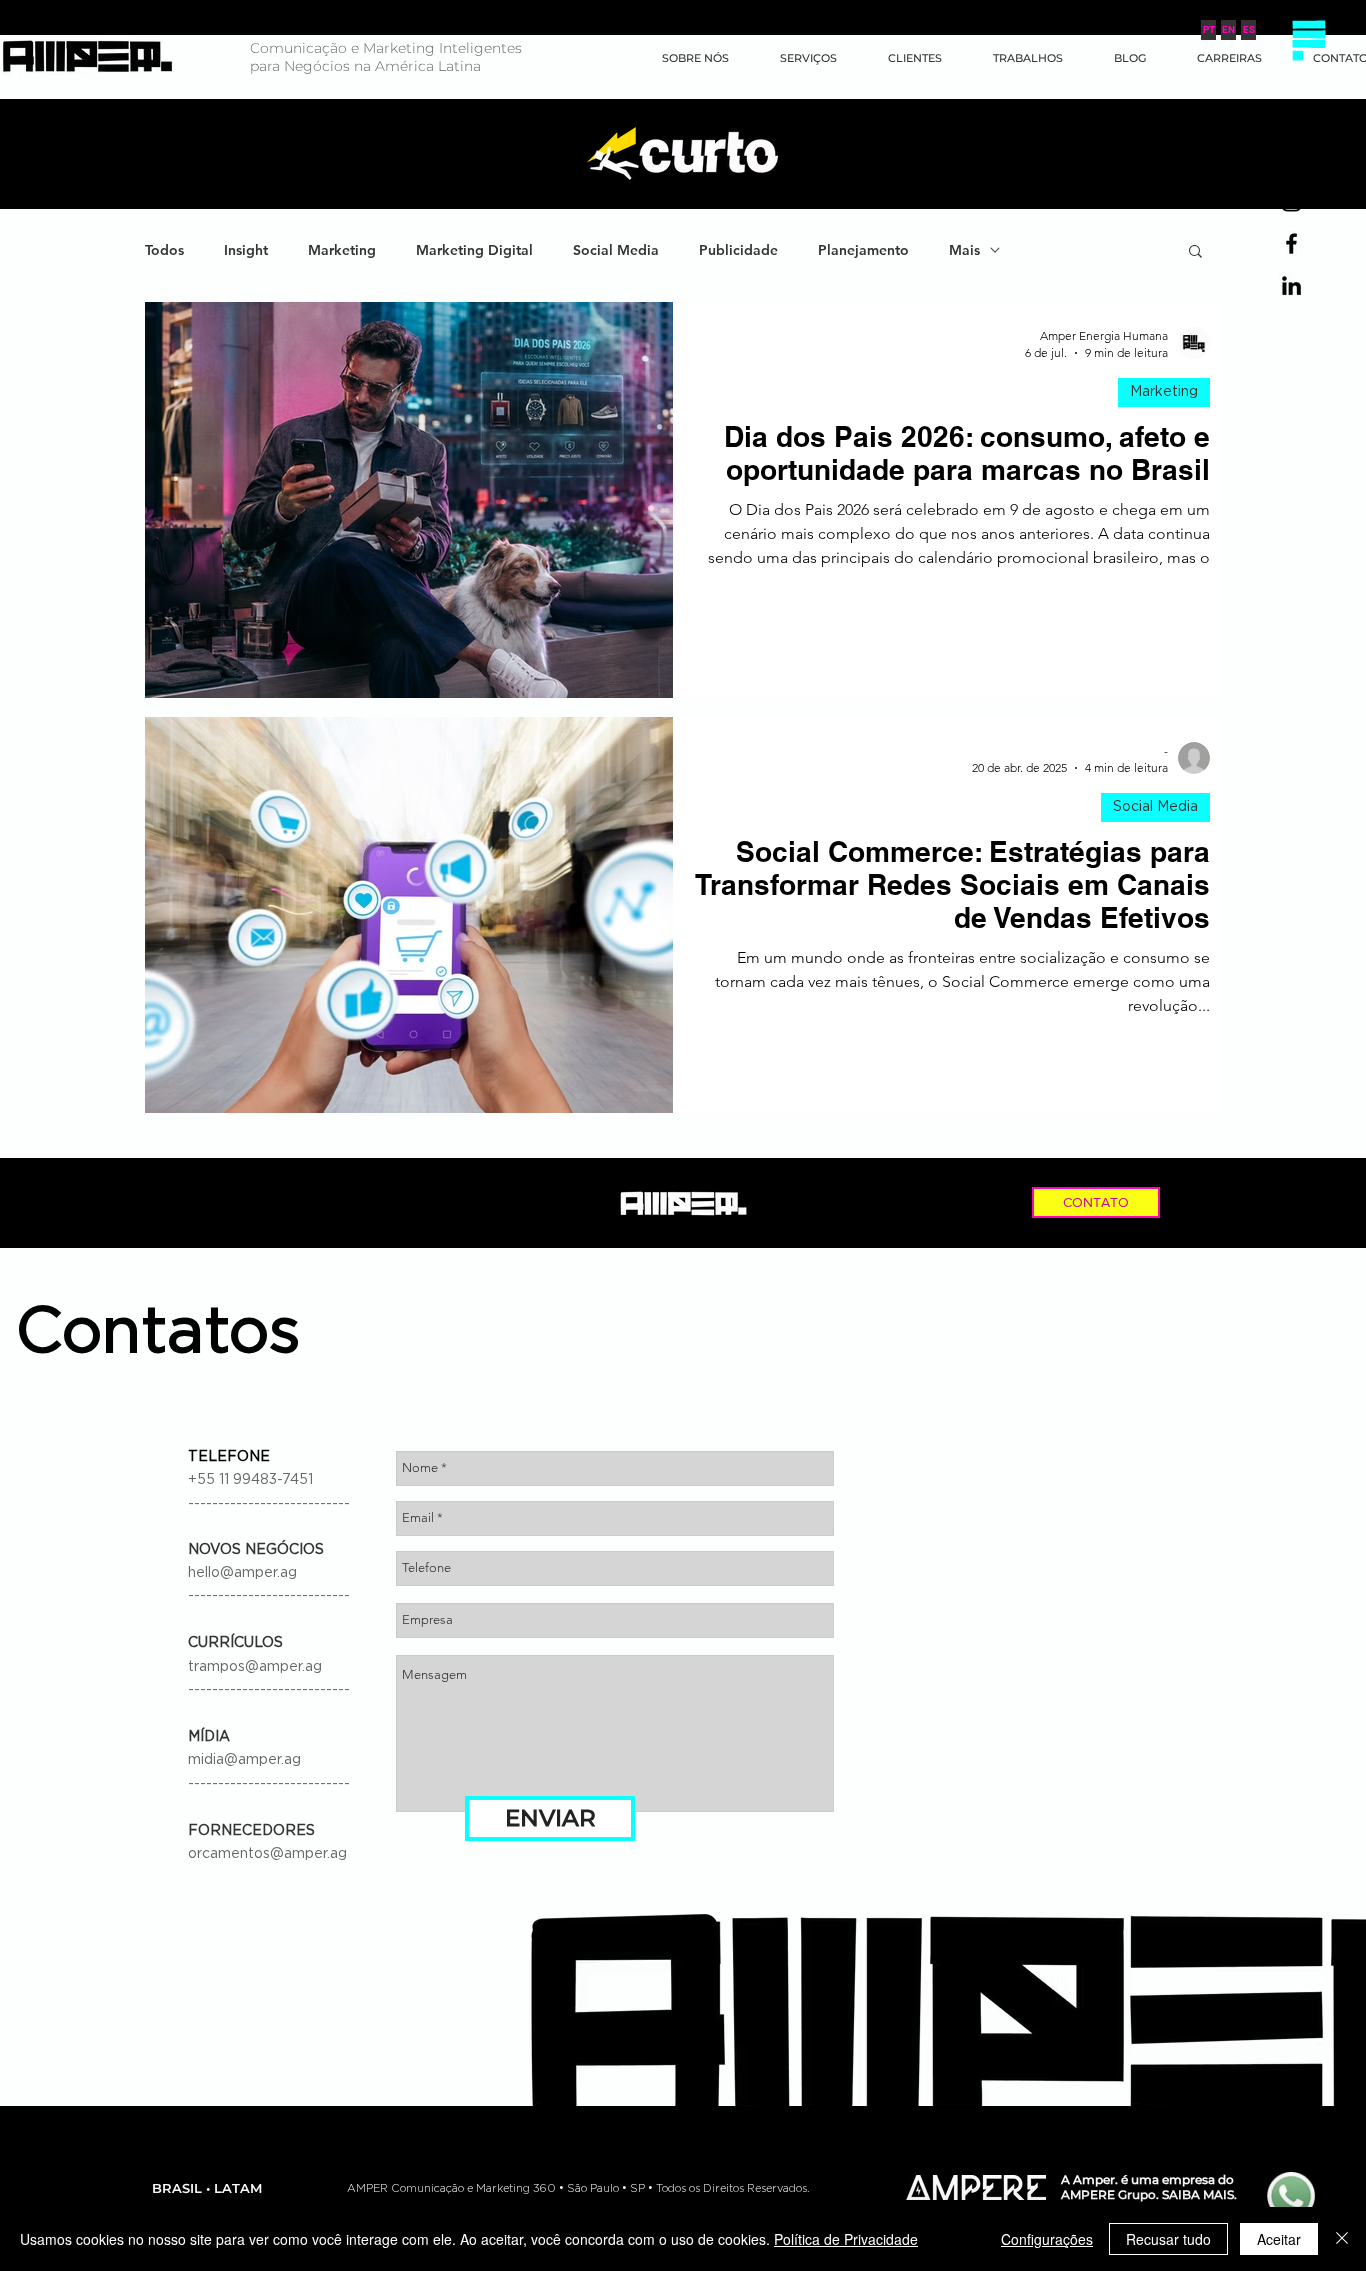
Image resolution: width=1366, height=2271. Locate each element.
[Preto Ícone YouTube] (1291, 159)
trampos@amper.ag (255, 1667)
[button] (1308, 40)
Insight (246, 250)
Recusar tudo (1168, 2239)
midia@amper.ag (244, 1760)
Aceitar (1279, 2239)
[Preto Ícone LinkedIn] (1291, 285)
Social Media (616, 250)
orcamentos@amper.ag (267, 1854)
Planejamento (863, 250)
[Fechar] (1342, 2239)
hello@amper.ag (242, 1573)
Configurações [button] (1047, 2239)
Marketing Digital (474, 250)
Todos (164, 250)
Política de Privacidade (846, 2239)
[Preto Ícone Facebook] (1291, 243)
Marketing (342, 250)
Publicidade (738, 250)
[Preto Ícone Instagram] (1291, 201)
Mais (964, 250)
